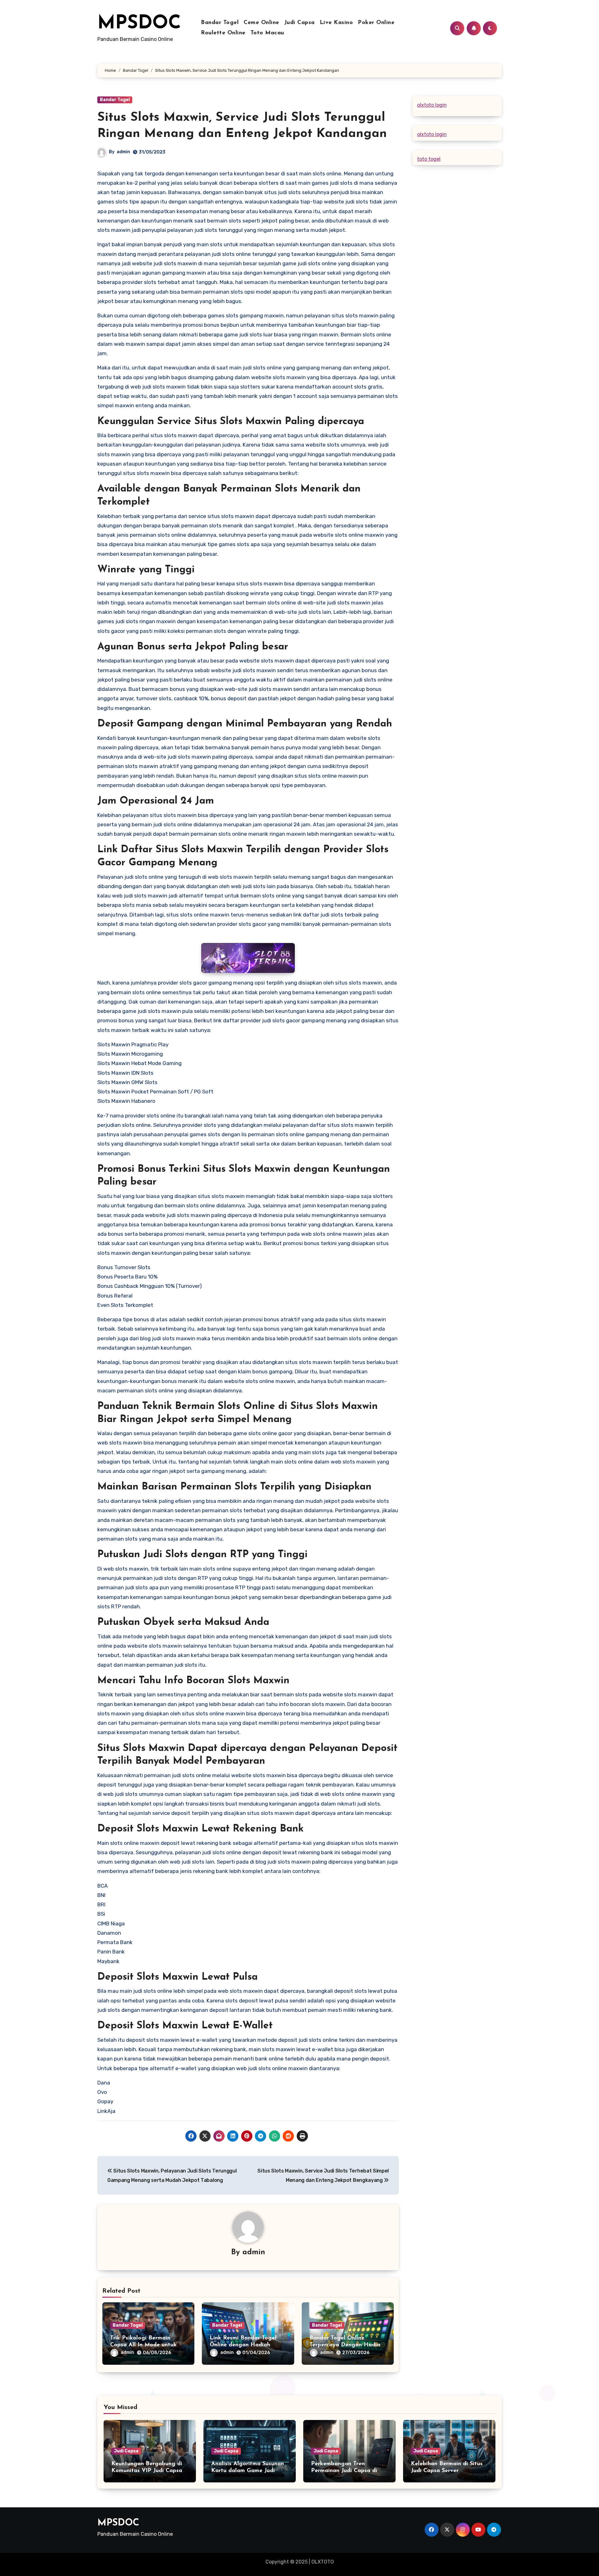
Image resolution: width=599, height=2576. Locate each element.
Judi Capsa (299, 23)
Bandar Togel (220, 23)
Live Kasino (336, 23)
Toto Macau (267, 33)
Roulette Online (223, 33)
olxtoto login (432, 105)
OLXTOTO (323, 2562)
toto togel (429, 159)
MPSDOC (139, 24)
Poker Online (376, 23)
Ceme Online (261, 23)
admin (123, 152)
